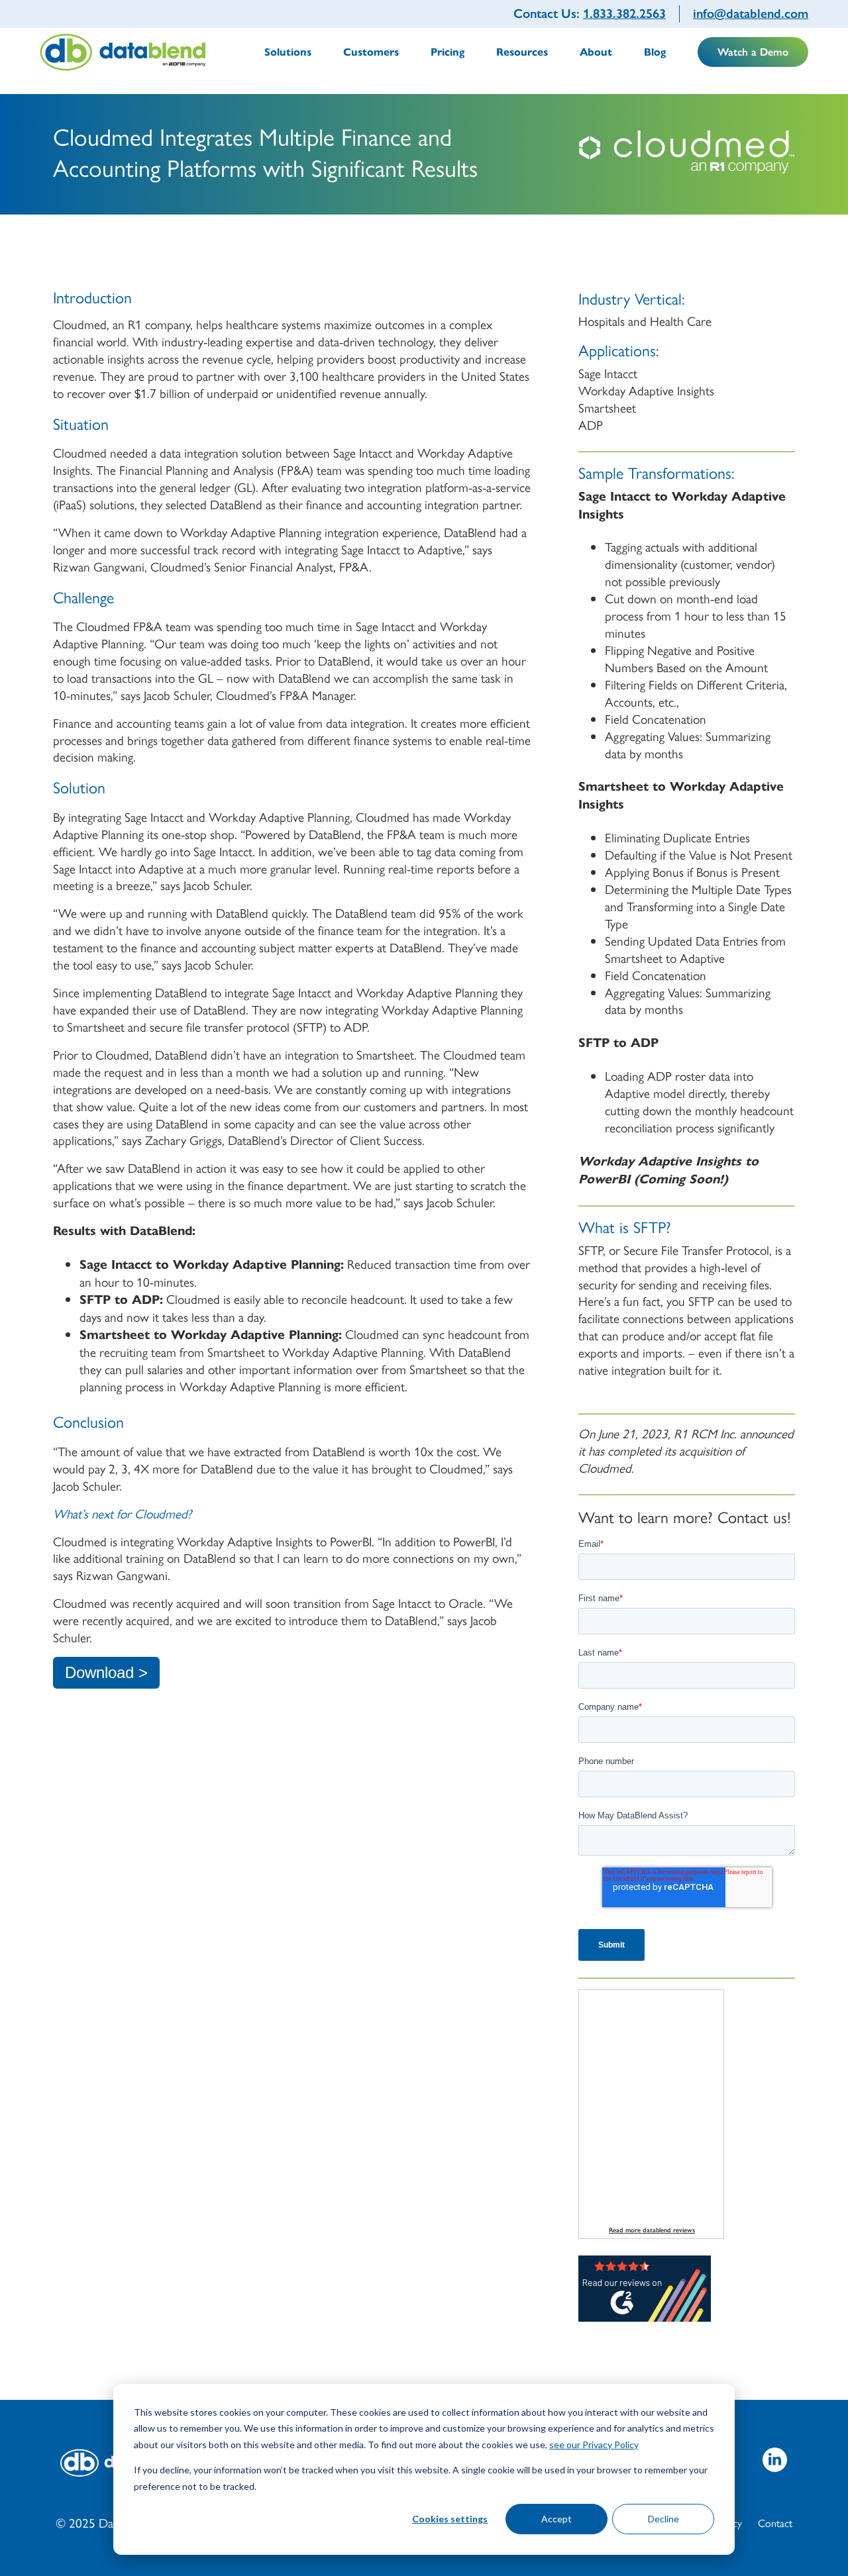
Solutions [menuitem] (288, 52)
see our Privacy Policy (594, 2445)
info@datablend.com (751, 14)
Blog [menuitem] (655, 52)
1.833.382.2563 (624, 14)
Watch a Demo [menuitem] (753, 52)
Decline (663, 2519)
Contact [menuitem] (775, 2523)
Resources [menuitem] (522, 52)
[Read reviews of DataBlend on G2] (645, 2316)
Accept (556, 2519)
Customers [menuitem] (371, 52)
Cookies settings (450, 2519)
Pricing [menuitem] (448, 52)
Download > (106, 1672)
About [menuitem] (596, 52)
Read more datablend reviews (652, 2230)
